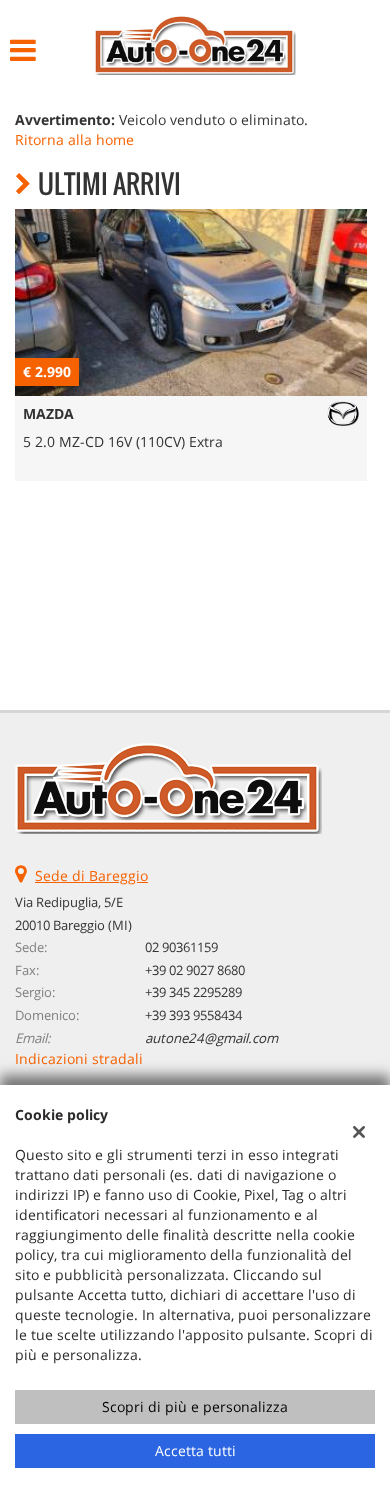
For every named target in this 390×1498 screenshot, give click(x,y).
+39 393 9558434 (193, 1015)
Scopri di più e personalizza (195, 1406)
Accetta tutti (195, 1450)
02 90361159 (181, 947)
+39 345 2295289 (193, 992)
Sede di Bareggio (91, 875)
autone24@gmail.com (211, 1038)
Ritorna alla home (74, 139)
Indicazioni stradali (79, 1058)
